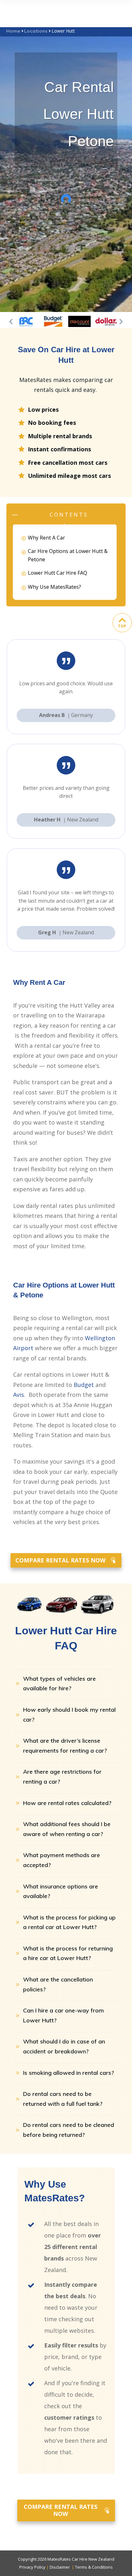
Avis (19, 1395)
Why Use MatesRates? (54, 587)
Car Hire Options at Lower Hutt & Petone (68, 555)
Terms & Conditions (94, 2567)
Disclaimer (60, 2567)
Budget (84, 1385)
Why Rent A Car (46, 538)
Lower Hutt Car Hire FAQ (58, 573)
